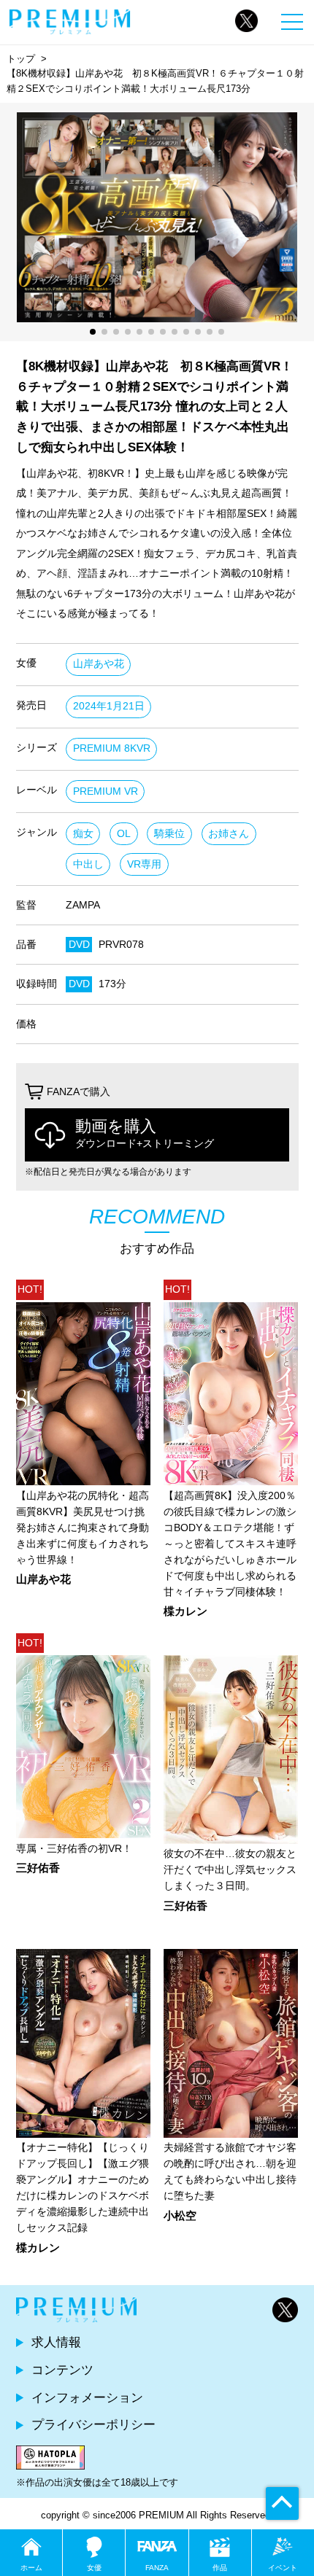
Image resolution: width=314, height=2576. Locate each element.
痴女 (83, 834)
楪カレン (185, 1612)
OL (124, 834)
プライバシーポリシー (93, 2424)
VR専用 (144, 864)
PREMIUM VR (106, 791)
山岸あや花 (99, 664)
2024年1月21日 (109, 706)
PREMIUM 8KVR (112, 748)
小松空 (180, 2216)
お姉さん (229, 834)
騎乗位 (169, 834)
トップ (21, 59)
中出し (88, 864)
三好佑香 (38, 1868)
